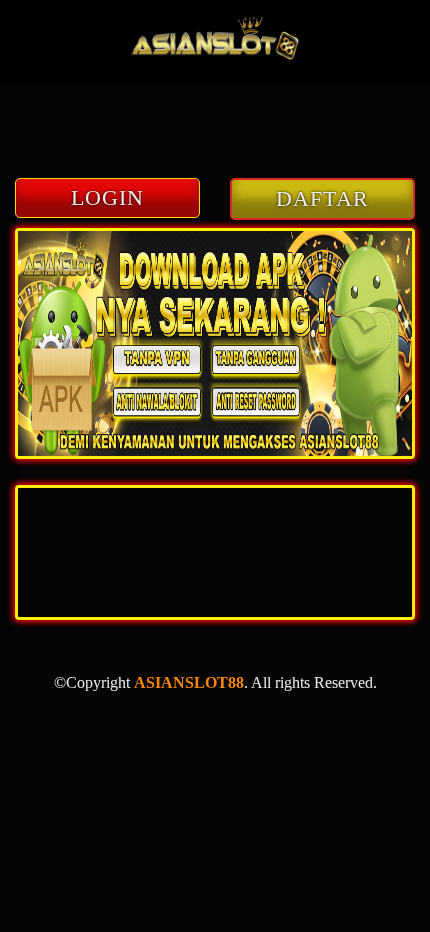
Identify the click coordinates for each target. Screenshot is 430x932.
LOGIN (108, 197)
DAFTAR (322, 198)
